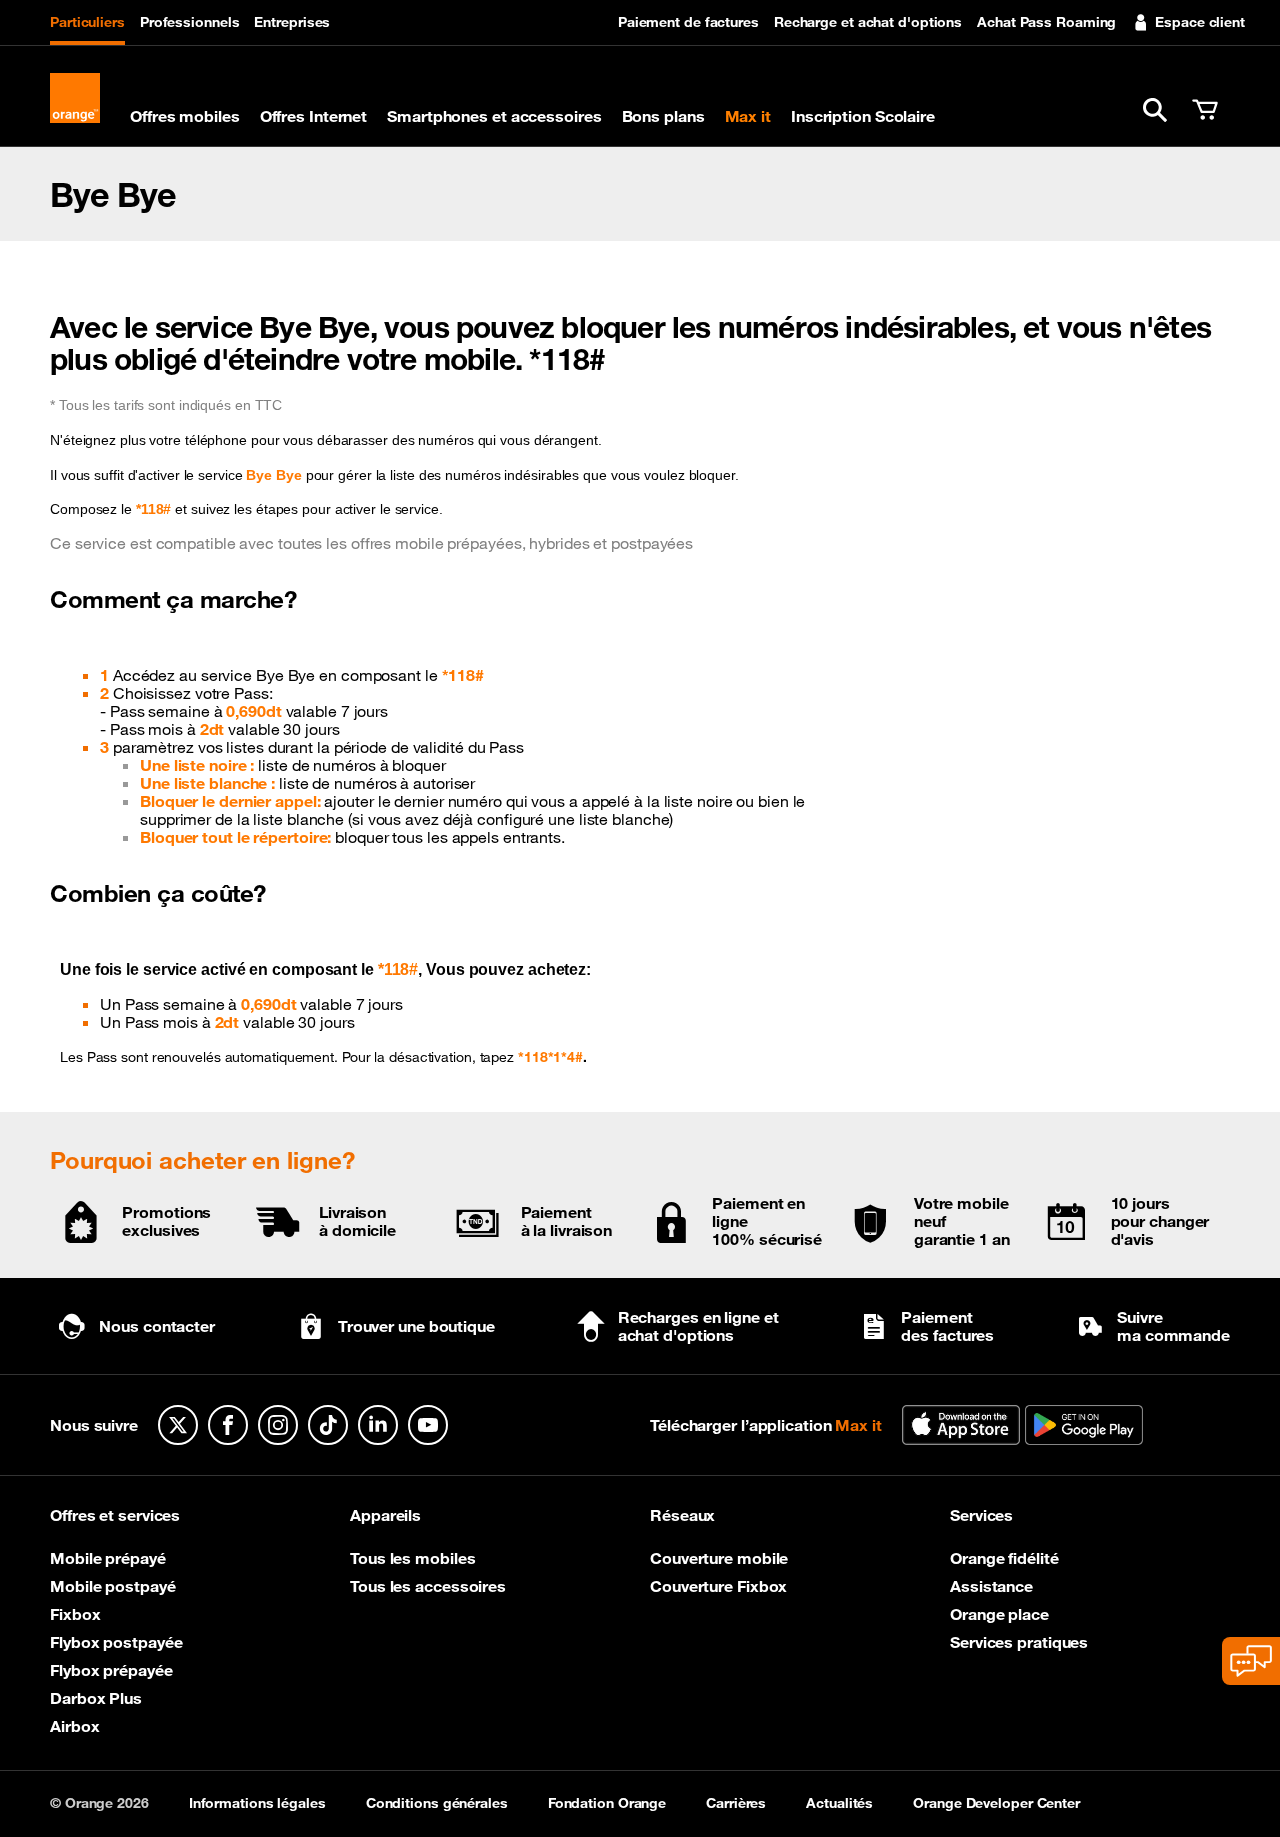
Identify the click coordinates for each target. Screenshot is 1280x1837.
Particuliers (87, 22)
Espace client (1200, 22)
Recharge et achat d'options (868, 22)
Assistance (991, 1586)
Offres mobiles (185, 116)
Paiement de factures (688, 22)
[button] (1155, 110)
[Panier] (1205, 110)
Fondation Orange (607, 1803)
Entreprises (292, 22)
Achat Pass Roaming (1046, 22)
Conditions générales (437, 1803)
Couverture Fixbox (718, 1586)
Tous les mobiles (412, 1558)
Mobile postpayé (113, 1586)
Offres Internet (314, 116)
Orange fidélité (1004, 1558)
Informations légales (257, 1803)
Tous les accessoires (428, 1586)
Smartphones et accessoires (494, 116)
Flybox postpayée (116, 1642)
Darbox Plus (96, 1698)
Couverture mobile (719, 1558)
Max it (748, 116)
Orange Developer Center (996, 1803)
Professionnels (190, 22)
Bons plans (663, 116)
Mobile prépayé (108, 1558)
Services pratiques (1019, 1642)
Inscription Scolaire (863, 116)
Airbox (74, 1726)
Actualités (839, 1803)
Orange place (999, 1614)
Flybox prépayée (111, 1670)
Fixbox (75, 1614)
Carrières (736, 1803)
